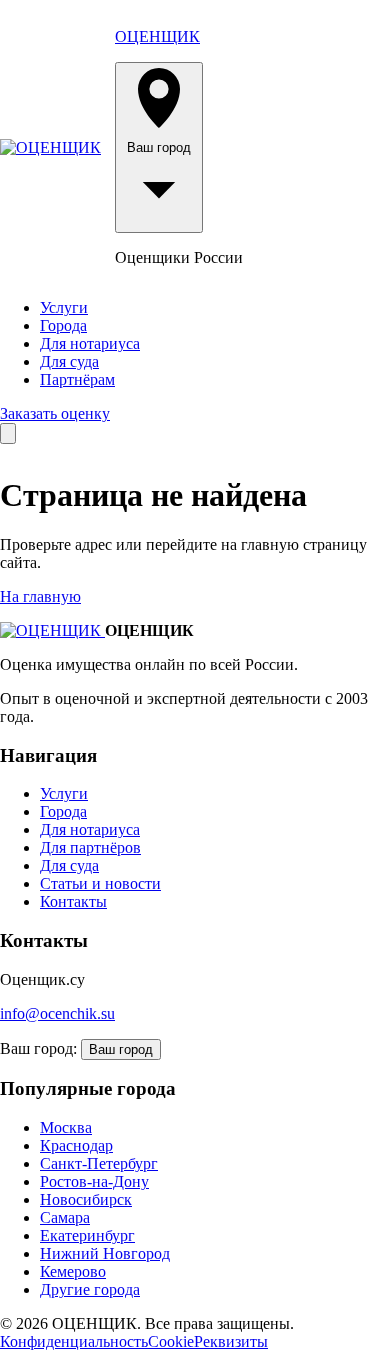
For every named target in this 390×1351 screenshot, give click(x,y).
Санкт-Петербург (99, 1163)
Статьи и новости (100, 883)
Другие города (90, 1289)
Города (63, 325)
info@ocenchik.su (57, 1013)
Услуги (64, 307)
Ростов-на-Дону (94, 1181)
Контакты (73, 901)
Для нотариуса (90, 343)
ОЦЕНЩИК (157, 36)
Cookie (171, 1341)
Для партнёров (90, 847)
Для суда (69, 361)
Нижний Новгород (105, 1253)
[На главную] (50, 148)
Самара (65, 1217)
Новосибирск (86, 1199)
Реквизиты (231, 1341)
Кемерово (73, 1271)
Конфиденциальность (74, 1341)
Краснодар (76, 1145)
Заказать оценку (55, 413)
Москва (66, 1127)
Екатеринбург (87, 1235)
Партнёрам (77, 379)
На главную (40, 596)
